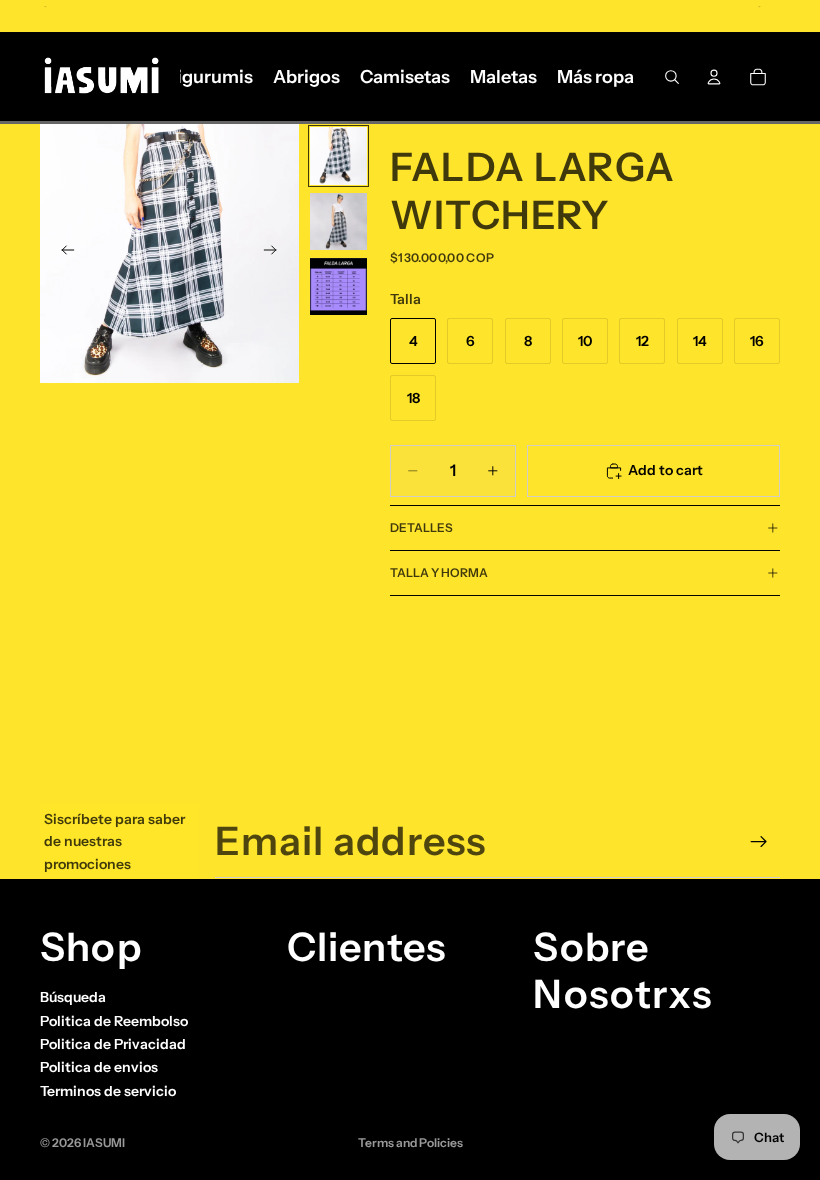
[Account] (714, 77)
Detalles (421, 527)
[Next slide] (277, 254)
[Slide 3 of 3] (338, 286)
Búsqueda (73, 997)
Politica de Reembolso (114, 1021)
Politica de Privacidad (113, 1044)
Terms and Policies (410, 1142)
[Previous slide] (62, 254)
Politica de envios (99, 1067)
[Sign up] (759, 842)
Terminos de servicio (108, 1091)
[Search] (672, 77)
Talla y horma (439, 572)
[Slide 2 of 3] (338, 221)
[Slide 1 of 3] (338, 155)
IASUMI (104, 1142)
